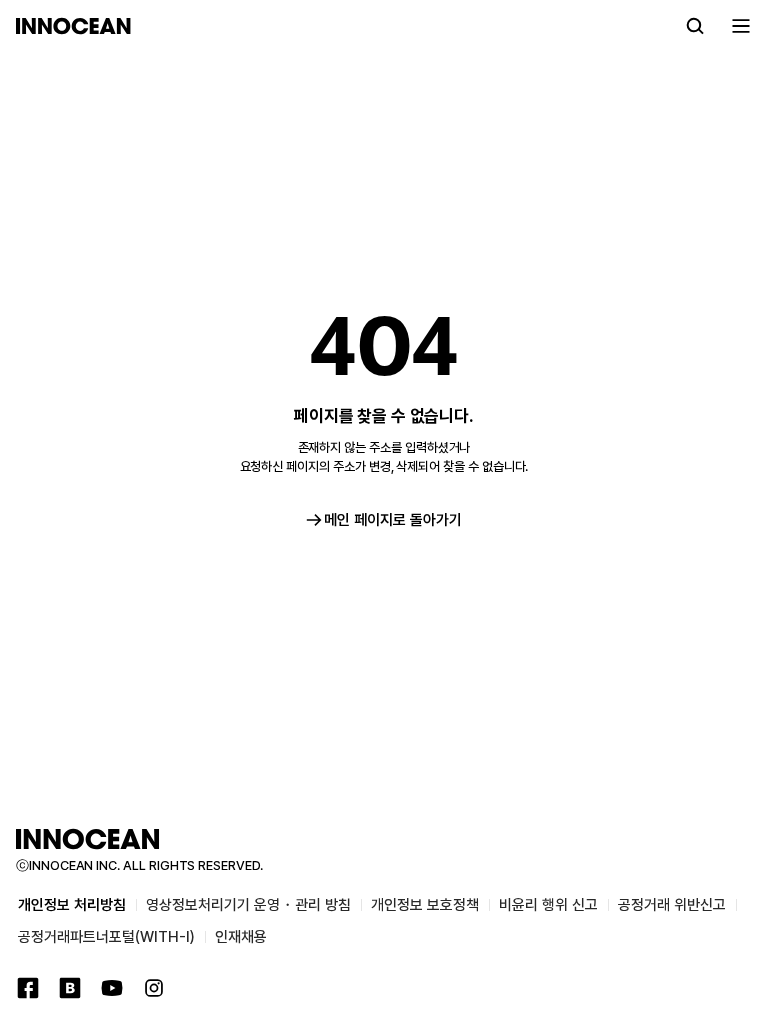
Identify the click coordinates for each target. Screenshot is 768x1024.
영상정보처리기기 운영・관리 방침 (248, 905)
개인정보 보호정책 (425, 905)
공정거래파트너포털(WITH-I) (106, 937)
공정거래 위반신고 (672, 905)
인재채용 (241, 937)
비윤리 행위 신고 (548, 905)
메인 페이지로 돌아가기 (393, 520)
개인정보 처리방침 (72, 905)
